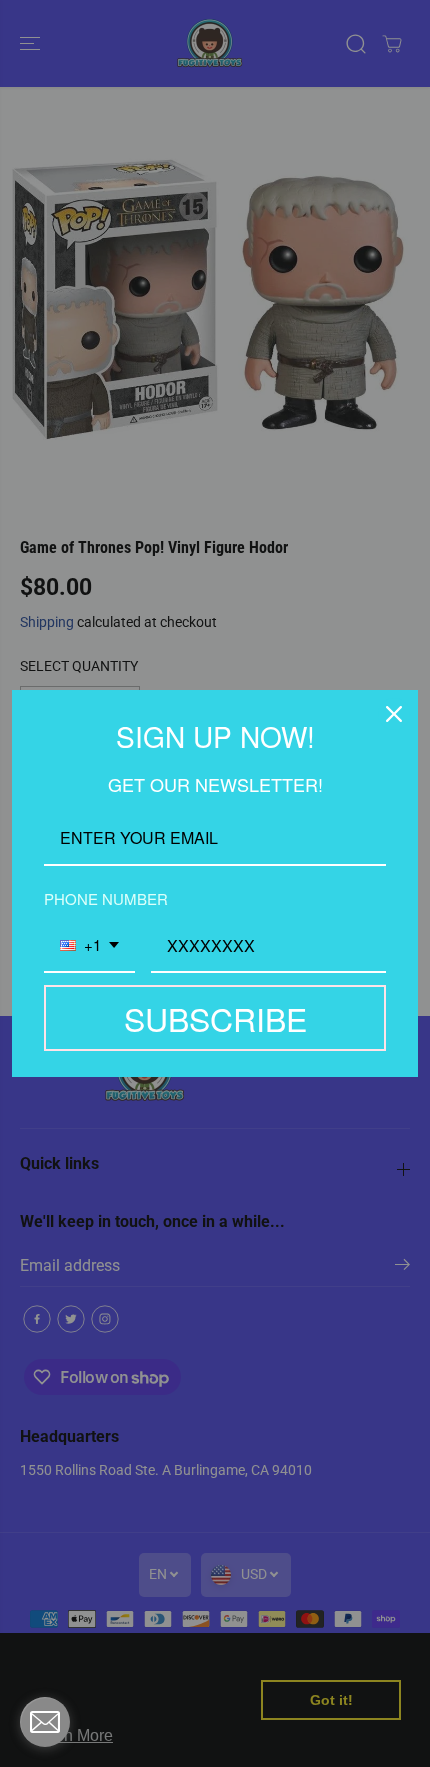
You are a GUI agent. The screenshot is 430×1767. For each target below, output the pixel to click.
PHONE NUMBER (106, 898)
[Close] (394, 714)
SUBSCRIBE (215, 1018)
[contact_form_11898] (45, 1722)
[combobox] (89, 946)
